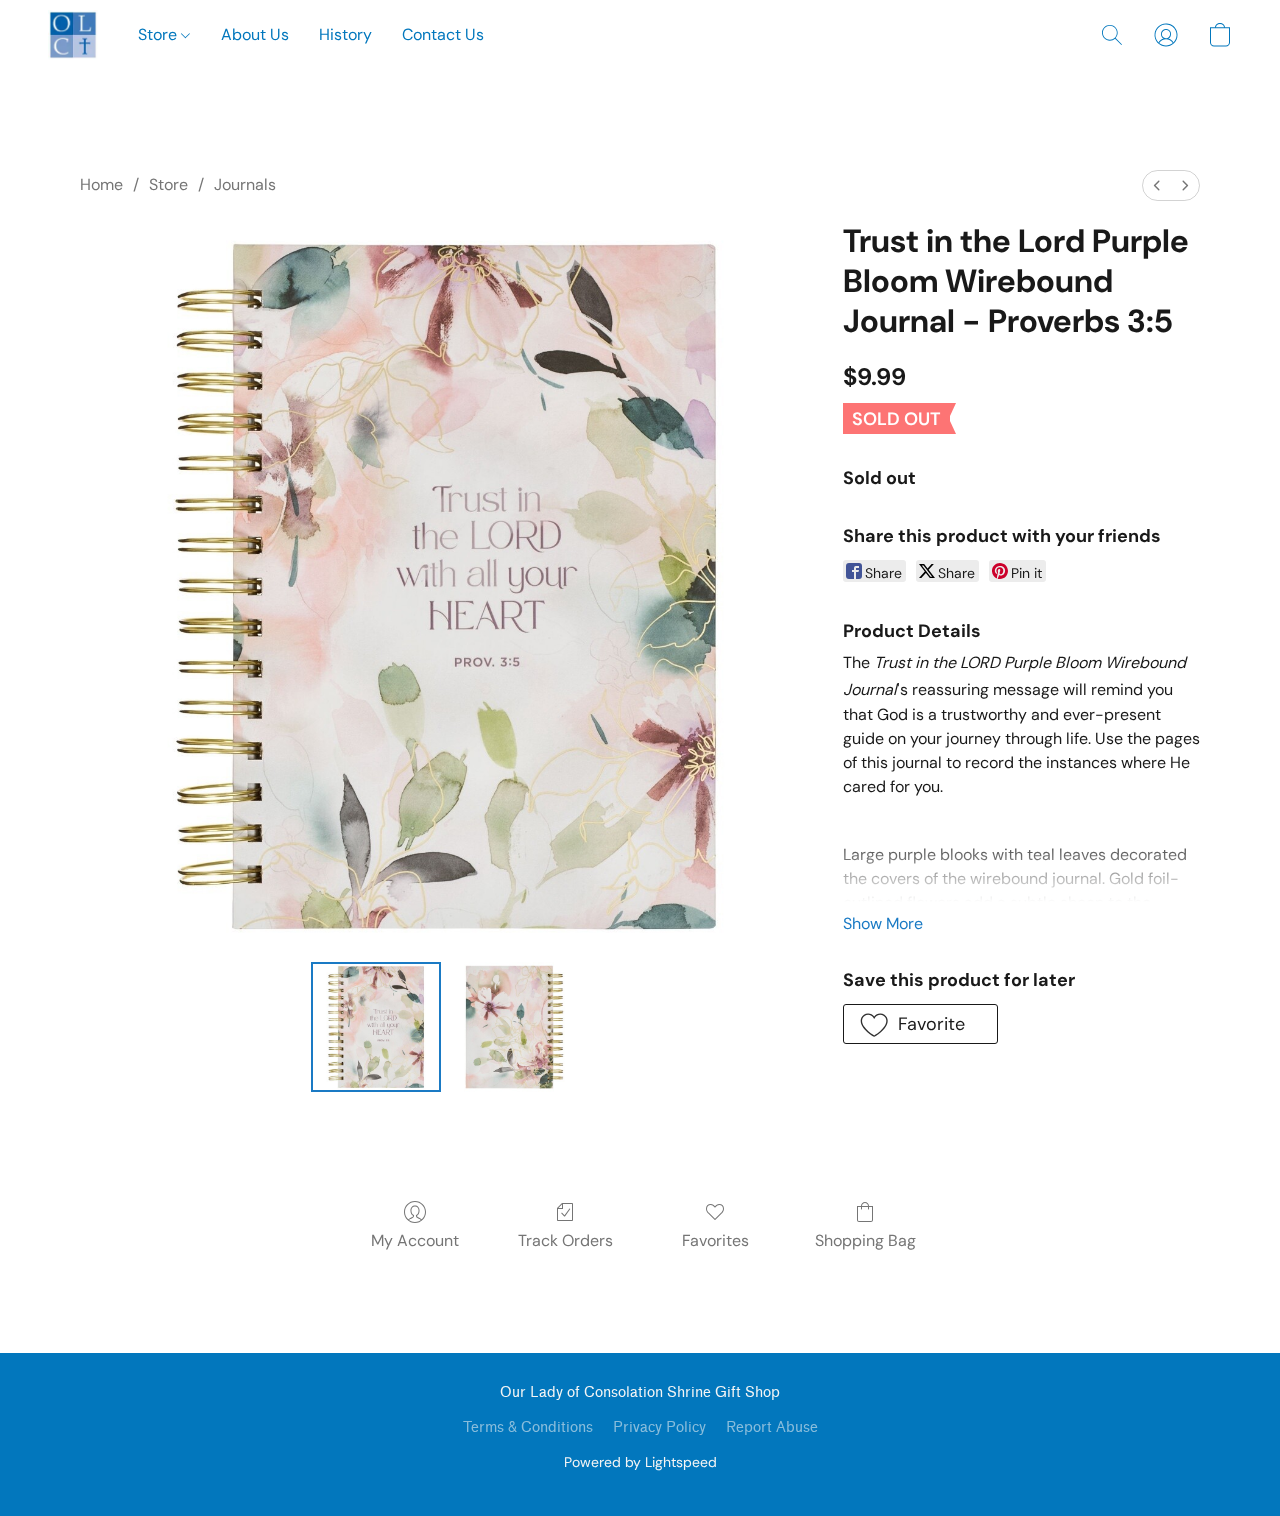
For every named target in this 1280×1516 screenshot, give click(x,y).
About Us (255, 34)
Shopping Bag (865, 1240)
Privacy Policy (659, 1427)
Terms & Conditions (528, 1427)
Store (159, 34)
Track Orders (565, 1240)
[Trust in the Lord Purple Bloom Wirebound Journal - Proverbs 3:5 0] (376, 1027)
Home (101, 184)
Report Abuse (772, 1427)
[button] (73, 35)
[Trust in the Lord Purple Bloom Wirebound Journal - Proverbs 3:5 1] (514, 1027)
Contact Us (443, 34)
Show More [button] (883, 923)
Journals (245, 184)
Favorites (715, 1240)
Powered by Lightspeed (640, 1462)
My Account (415, 1240)
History (345, 34)
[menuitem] (1157, 185)
